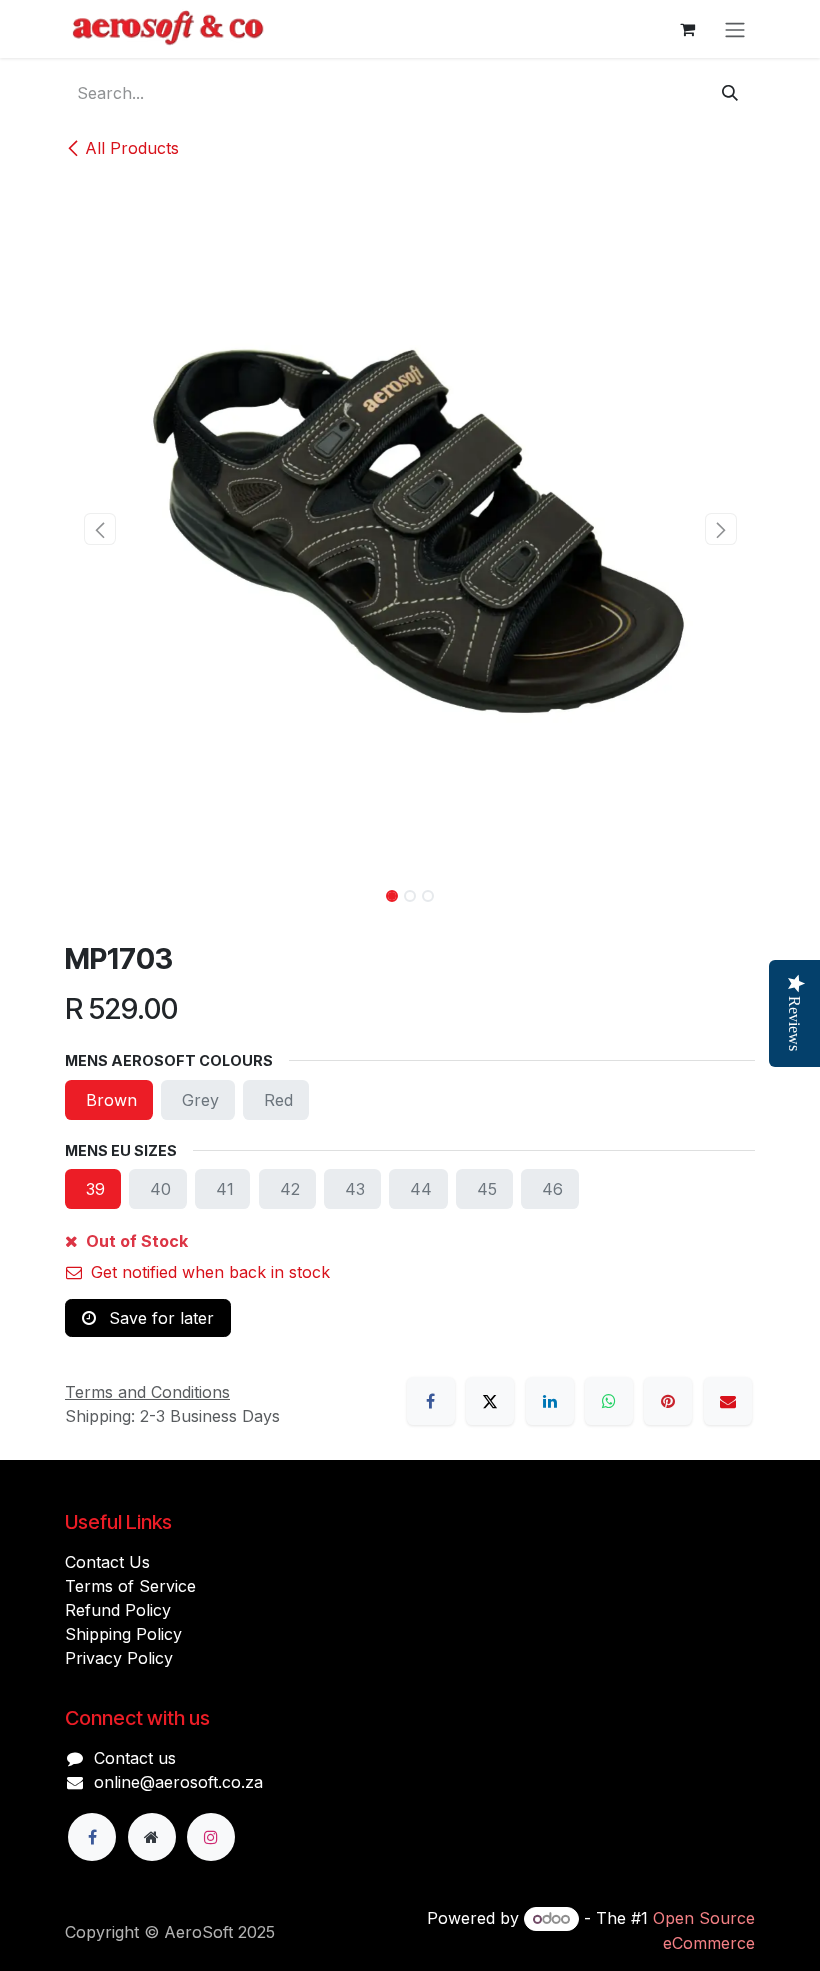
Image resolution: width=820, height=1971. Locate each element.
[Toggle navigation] (735, 29)
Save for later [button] (159, 1318)
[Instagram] (211, 1837)
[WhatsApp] (609, 1401)
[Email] (728, 1401)
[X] (490, 1401)
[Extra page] (152, 1837)
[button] (99, 529)
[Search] (730, 93)
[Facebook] (431, 1401)
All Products (132, 148)
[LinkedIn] (550, 1401)
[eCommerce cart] (687, 29)
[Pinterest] (668, 1401)
